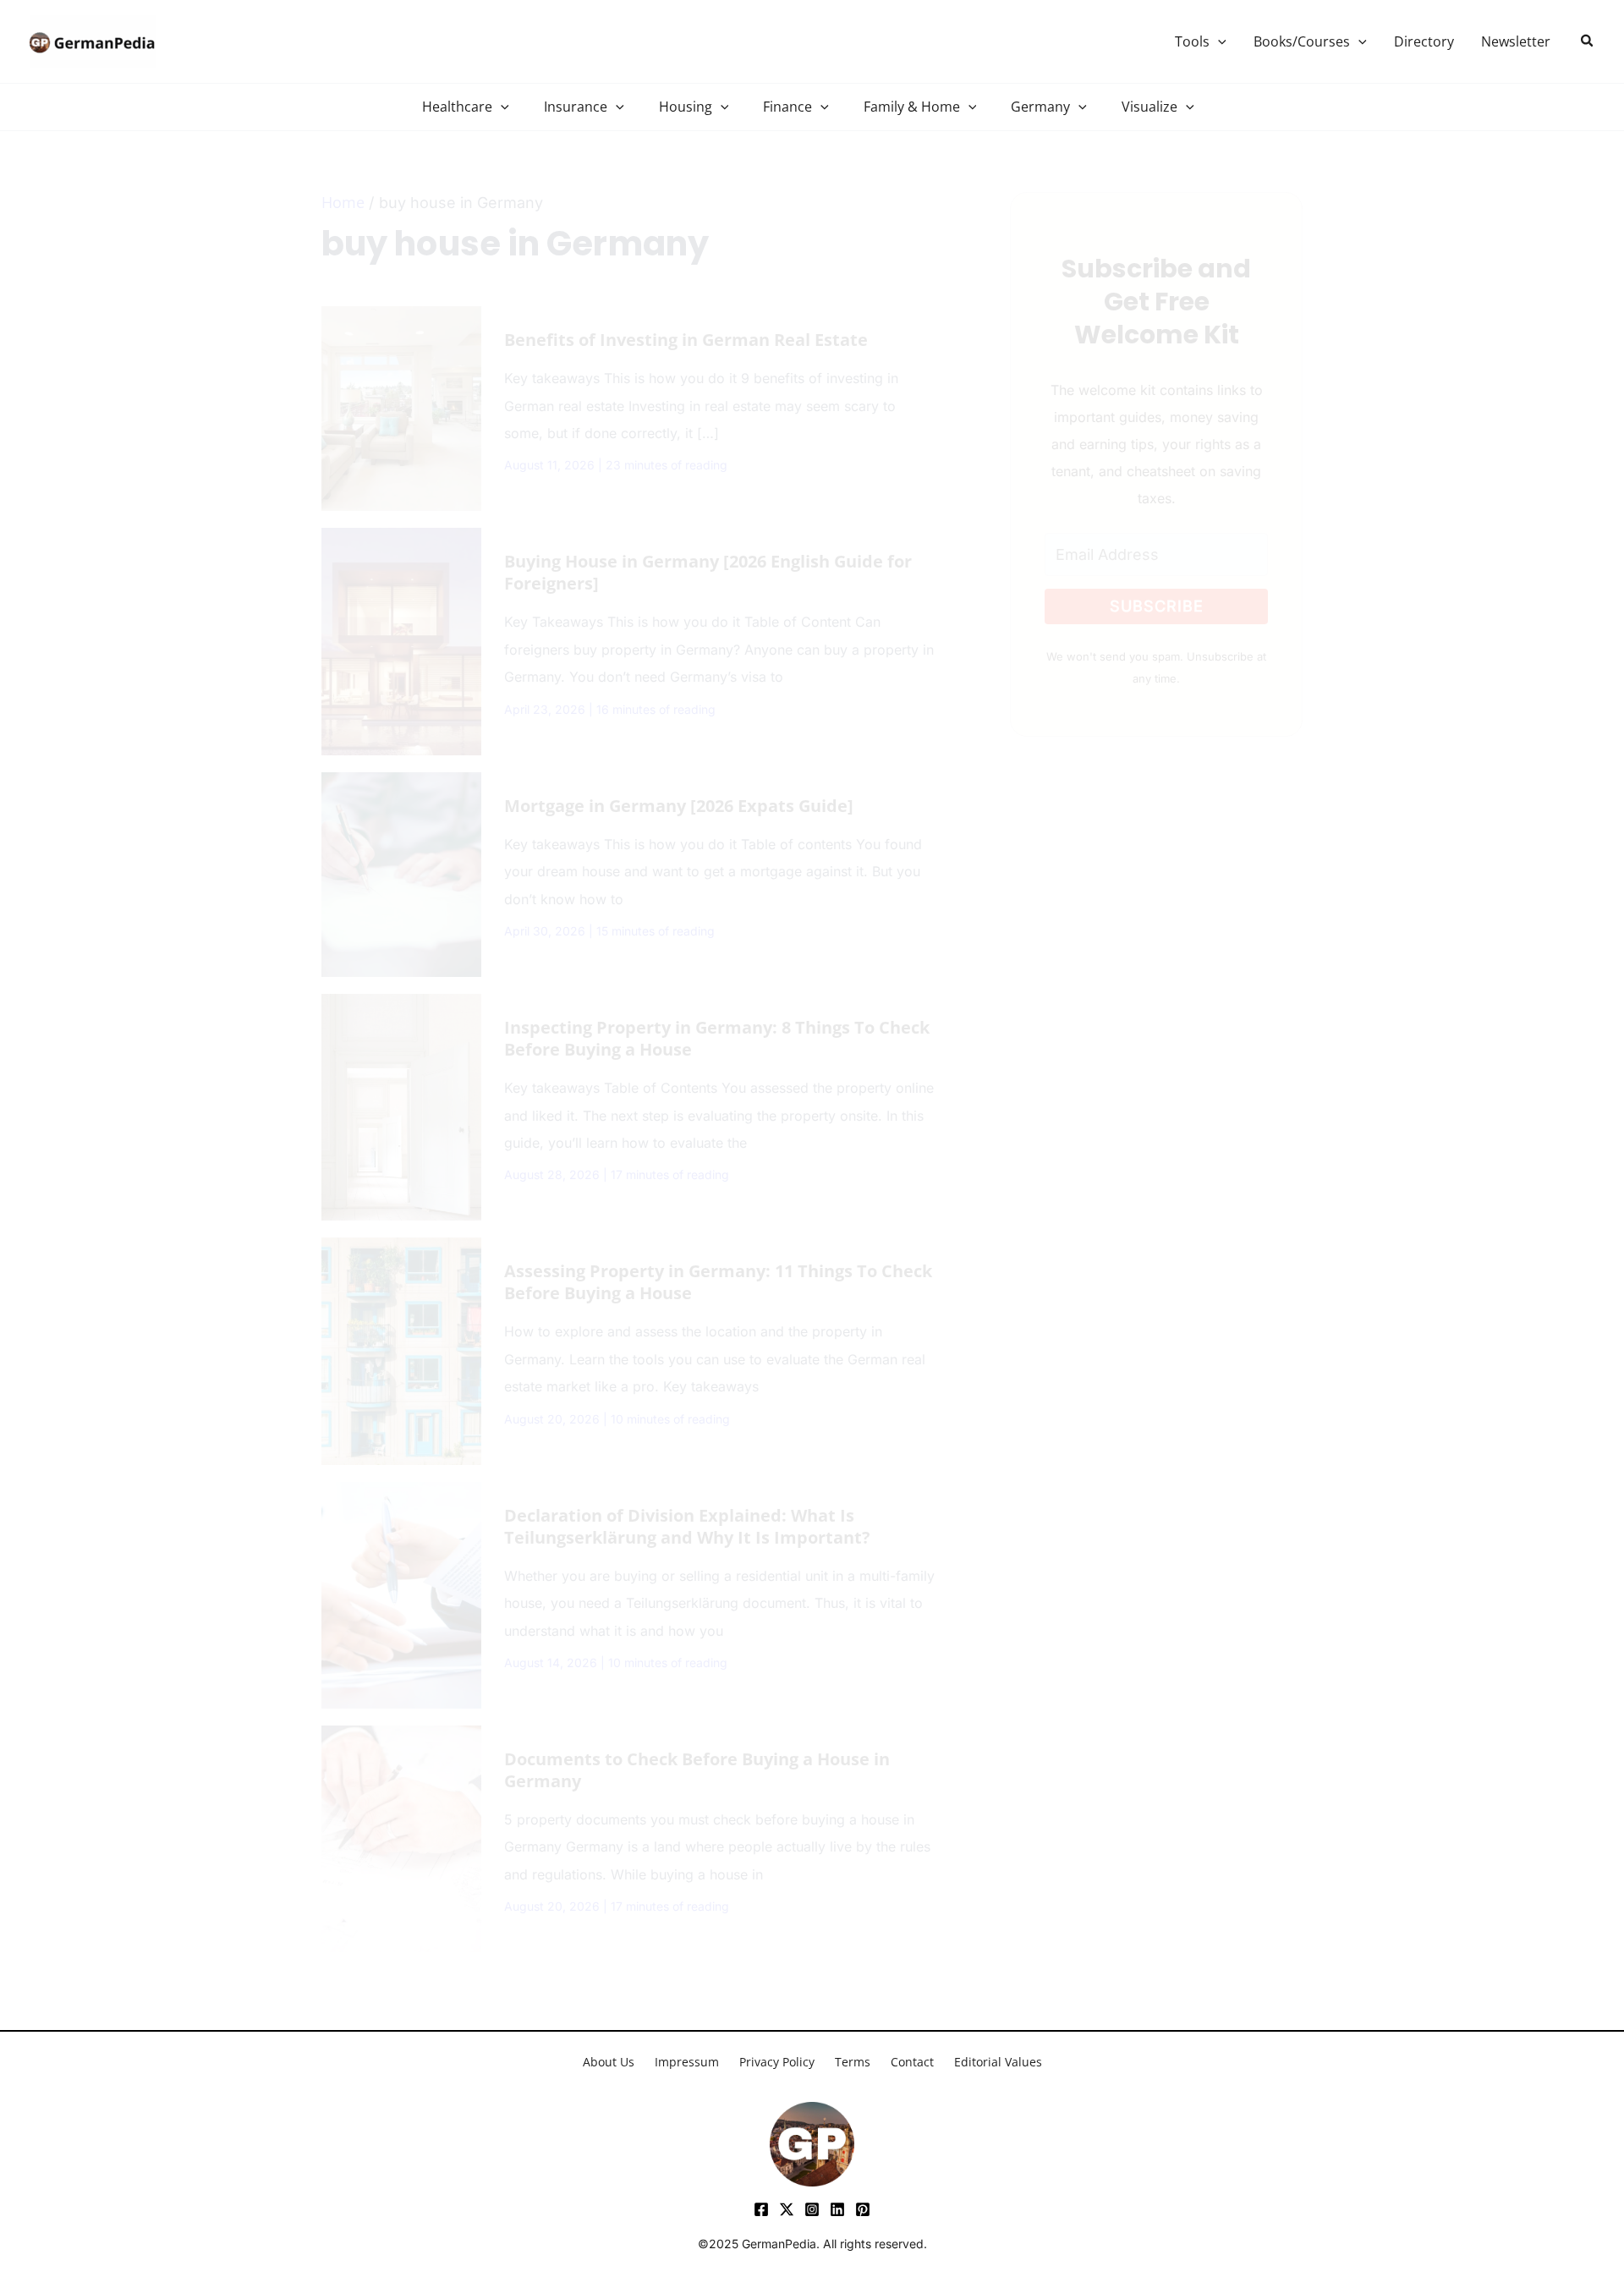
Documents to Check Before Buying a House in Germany (697, 1770)
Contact (912, 2062)
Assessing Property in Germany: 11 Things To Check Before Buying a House (718, 1282)
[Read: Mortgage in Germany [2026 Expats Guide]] (401, 873)
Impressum (687, 2062)
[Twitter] (787, 2209)
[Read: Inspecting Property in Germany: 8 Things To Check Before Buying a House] (401, 1106)
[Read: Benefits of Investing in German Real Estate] (401, 407)
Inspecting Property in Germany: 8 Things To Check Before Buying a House (717, 1038)
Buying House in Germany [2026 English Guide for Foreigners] (708, 572)
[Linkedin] (837, 2209)
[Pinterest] (863, 2209)
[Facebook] (761, 2209)
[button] (1218, 41)
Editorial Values (998, 2062)
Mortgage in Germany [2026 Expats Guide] (679, 806)
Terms (853, 2062)
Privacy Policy (777, 2062)
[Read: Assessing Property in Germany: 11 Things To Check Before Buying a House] (401, 1349)
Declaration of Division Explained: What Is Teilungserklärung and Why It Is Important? (687, 1526)
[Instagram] (812, 2209)
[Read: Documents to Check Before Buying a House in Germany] (401, 1837)
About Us (609, 2062)
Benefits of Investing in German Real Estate (686, 340)
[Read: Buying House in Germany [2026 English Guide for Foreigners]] (401, 639)
